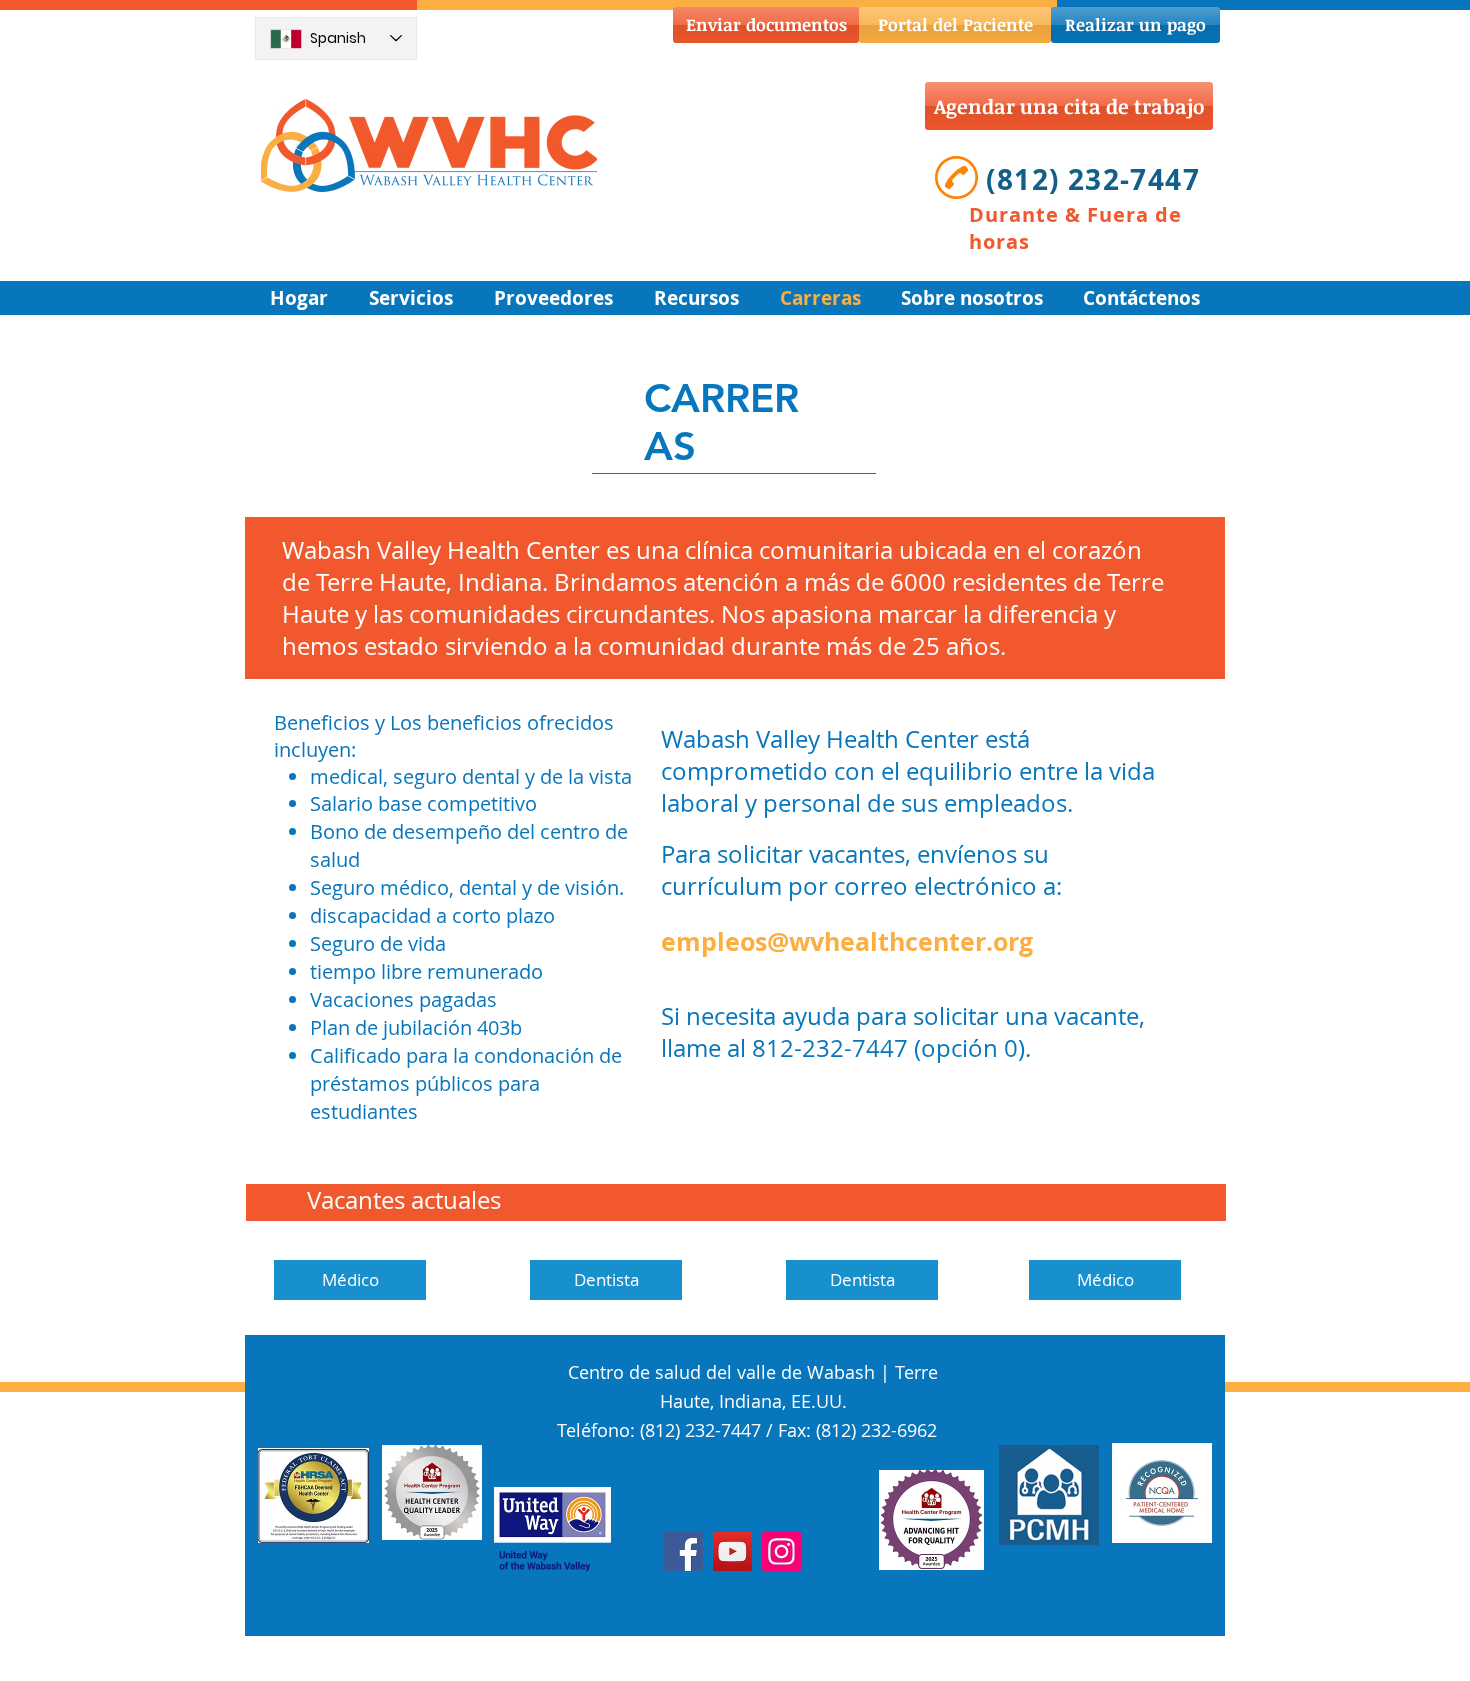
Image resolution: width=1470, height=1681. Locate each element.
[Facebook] (683, 1551)
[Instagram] (781, 1551)
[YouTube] (732, 1551)
